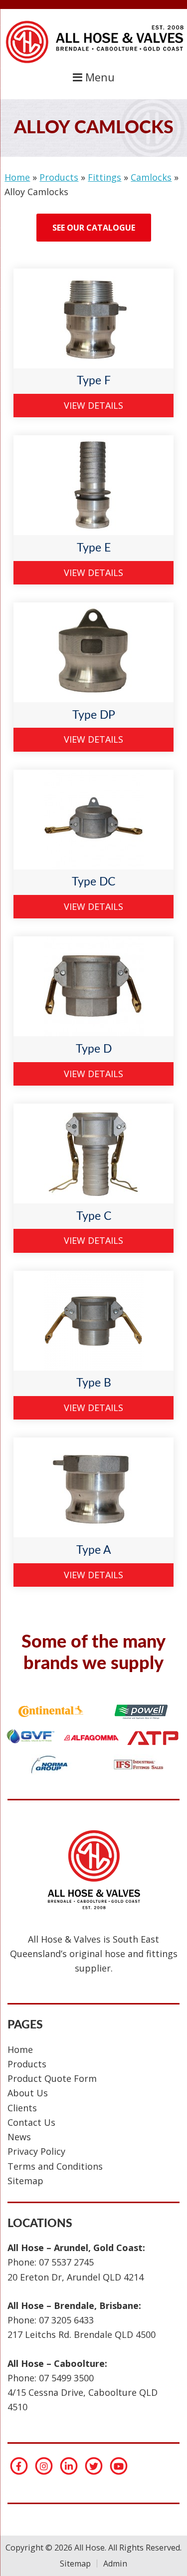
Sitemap (25, 2181)
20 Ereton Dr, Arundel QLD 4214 (76, 2277)
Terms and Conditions (55, 2166)
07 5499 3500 (66, 2378)
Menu (98, 77)
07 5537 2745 (66, 2262)
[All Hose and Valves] (94, 62)
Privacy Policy (36, 2151)
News (19, 2137)
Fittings (104, 177)
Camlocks (151, 177)
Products (59, 177)
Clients (22, 2108)
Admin (115, 2564)
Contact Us (31, 2122)
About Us (28, 2093)
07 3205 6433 (66, 2320)
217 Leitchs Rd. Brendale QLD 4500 (82, 2334)
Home (17, 177)
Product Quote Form (52, 2078)
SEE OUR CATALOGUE (94, 228)
